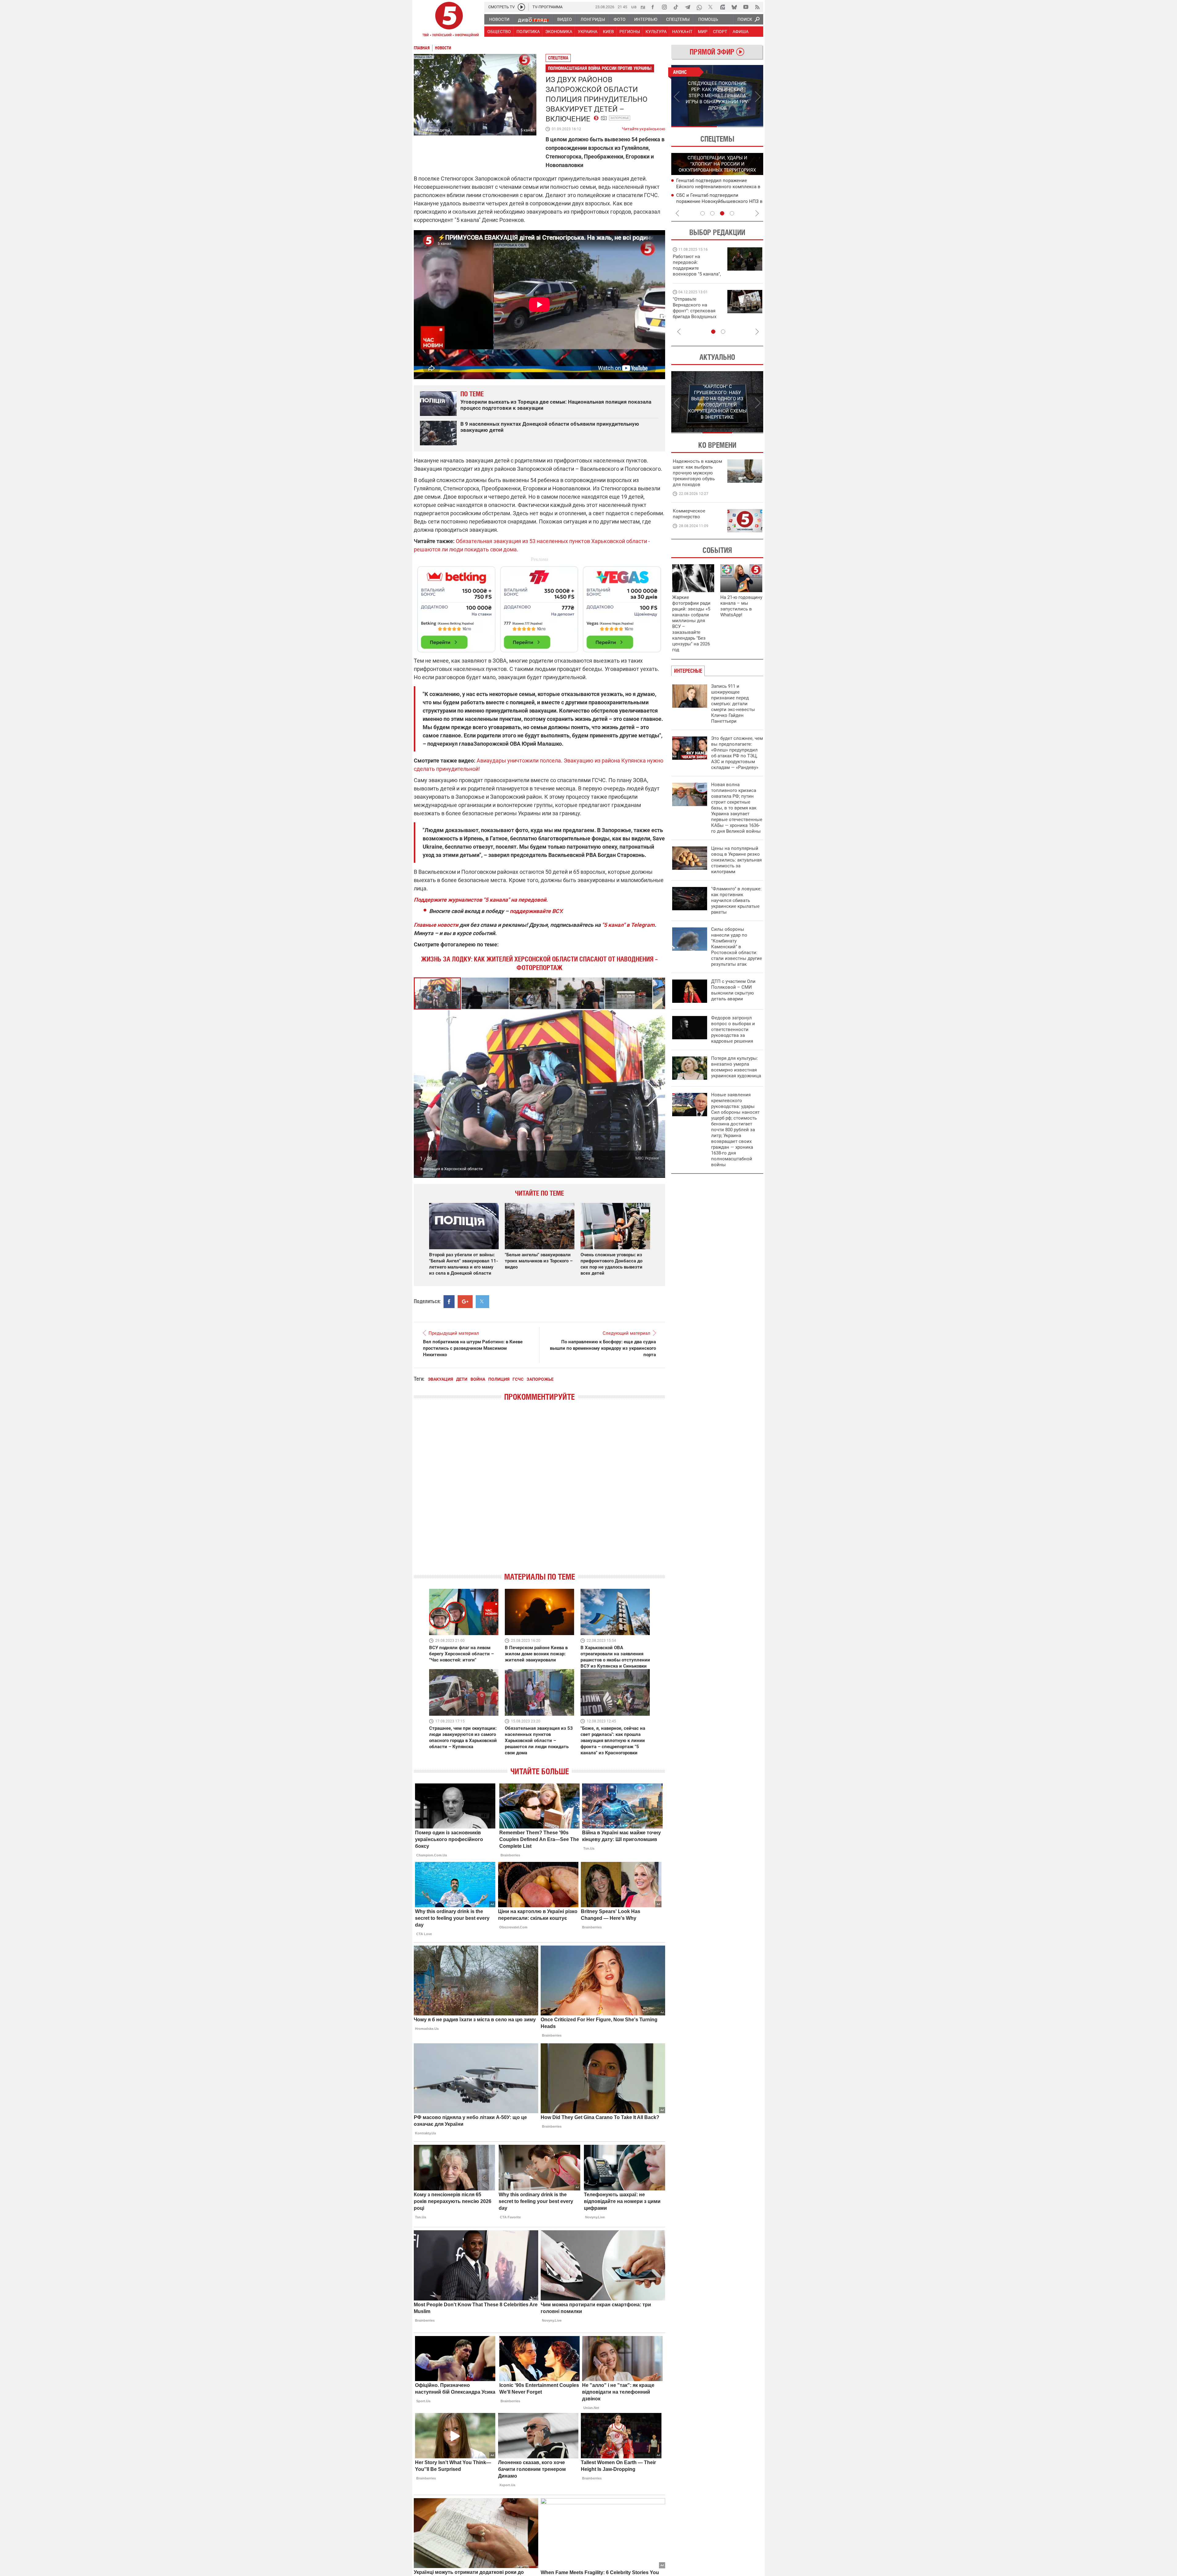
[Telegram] (688, 7)
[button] (486, 993)
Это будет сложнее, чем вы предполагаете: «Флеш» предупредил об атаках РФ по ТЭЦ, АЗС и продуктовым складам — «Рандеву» (737, 753)
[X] (711, 7)
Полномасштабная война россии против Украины (600, 68)
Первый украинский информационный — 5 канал (449, 20)
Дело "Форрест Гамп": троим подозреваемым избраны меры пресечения (711, 187)
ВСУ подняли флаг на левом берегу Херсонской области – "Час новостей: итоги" (461, 1654)
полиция (499, 1379)
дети (462, 1379)
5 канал (528, 130)
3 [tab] (722, 213)
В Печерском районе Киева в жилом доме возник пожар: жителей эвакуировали (536, 1654)
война (478, 1379)
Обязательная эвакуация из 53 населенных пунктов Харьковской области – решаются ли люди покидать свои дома (539, 1741)
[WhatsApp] (699, 7)
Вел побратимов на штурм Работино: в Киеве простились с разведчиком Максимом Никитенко (473, 1348)
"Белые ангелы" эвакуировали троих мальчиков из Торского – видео (539, 1261)
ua (634, 7)
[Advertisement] (539, 607)
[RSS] (757, 7)
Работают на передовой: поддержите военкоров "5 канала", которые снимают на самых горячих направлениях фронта (697, 274)
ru (643, 7)
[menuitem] (499, 19)
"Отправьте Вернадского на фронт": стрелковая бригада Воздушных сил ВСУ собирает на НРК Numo (695, 314)
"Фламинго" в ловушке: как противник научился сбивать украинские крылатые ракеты (736, 900)
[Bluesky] (734, 7)
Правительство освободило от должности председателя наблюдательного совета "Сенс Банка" (718, 201)
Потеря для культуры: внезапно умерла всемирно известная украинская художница (736, 1067)
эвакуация (440, 1379)
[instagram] (664, 7)
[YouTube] (746, 7)
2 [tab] (740, 127)
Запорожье (620, 118)
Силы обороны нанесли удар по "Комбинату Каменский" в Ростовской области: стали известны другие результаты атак (737, 947)
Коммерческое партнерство (689, 514)
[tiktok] (676, 7)
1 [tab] (694, 127)
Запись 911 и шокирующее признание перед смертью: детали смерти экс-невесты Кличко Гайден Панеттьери (733, 704)
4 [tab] (732, 213)
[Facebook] (653, 7)
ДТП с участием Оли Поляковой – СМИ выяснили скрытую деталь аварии (733, 990)
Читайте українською (644, 127)
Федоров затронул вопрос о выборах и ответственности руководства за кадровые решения (733, 1029)
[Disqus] (539, 1492)
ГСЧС (518, 1379)
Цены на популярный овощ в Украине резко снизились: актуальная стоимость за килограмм (736, 860)
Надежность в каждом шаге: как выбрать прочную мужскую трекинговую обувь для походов (697, 473)
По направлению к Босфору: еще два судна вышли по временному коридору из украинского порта (603, 1348)
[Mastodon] (722, 7)
